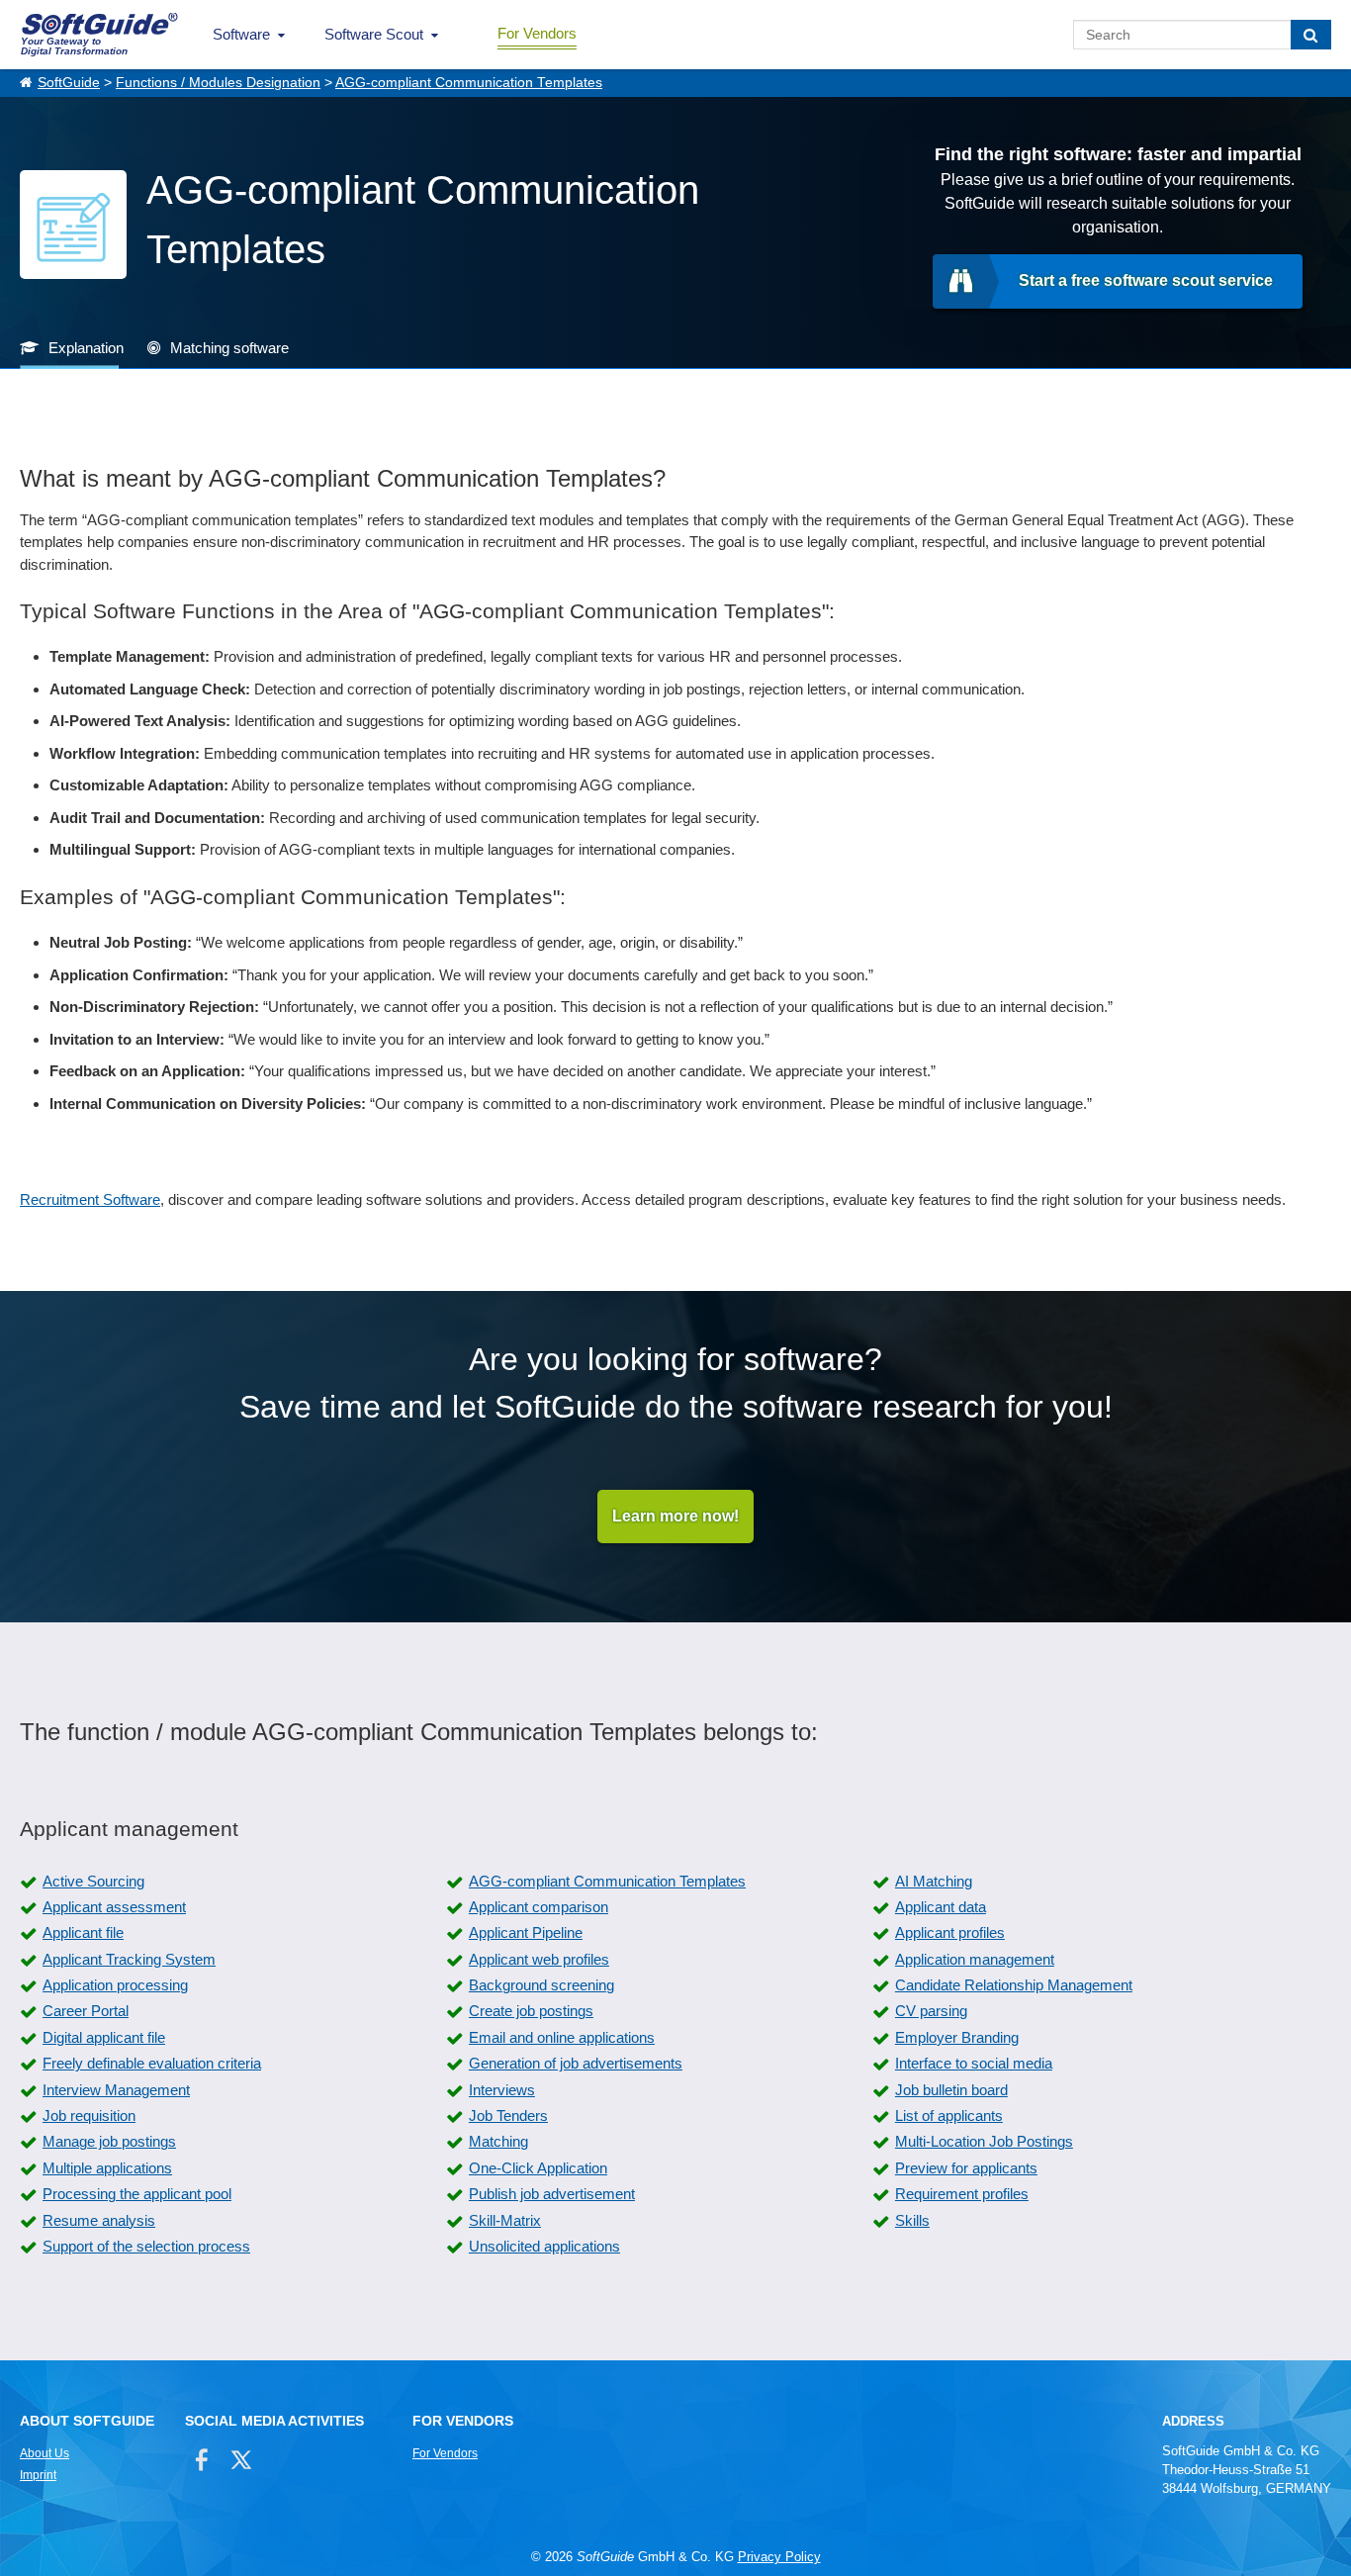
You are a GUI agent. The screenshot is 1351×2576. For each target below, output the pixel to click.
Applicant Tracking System (129, 1959)
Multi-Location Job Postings (984, 2141)
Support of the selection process (146, 2246)
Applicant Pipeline (526, 1932)
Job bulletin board (951, 2090)
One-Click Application (538, 2168)
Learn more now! (675, 1516)
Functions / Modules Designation (218, 83)
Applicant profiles (950, 1932)
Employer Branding (957, 2037)
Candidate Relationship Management (1014, 1985)
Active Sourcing (93, 1881)
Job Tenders (508, 2116)
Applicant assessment (114, 1907)
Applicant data (941, 1907)
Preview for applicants (966, 2168)
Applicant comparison (539, 1907)
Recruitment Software (90, 1199)
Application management (975, 1959)
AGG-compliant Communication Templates (469, 83)
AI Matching (934, 1881)
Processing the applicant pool (137, 2194)
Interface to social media (974, 2063)
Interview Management (116, 2090)
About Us (45, 2453)
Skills (912, 2220)
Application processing (115, 1985)
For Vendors (537, 33)
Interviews (502, 2090)
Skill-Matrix (505, 2220)
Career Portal (86, 2011)
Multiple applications (107, 2168)
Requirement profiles (962, 2194)
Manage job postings (109, 2141)
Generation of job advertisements (576, 2063)
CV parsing (931, 2011)
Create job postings (531, 2011)
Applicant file (83, 1932)
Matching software (229, 348)
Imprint (38, 2475)
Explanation (86, 348)
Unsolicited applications (544, 2246)
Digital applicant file (104, 2037)
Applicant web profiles (539, 1959)
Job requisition (89, 2116)
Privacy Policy (779, 2557)
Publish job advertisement (552, 2194)
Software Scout (374, 34)
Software (241, 34)
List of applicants (949, 2116)
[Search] (1311, 35)
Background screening (541, 1985)
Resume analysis (99, 2220)
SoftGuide (69, 83)
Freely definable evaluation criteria (152, 2063)
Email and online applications (562, 2037)
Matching (498, 2141)
